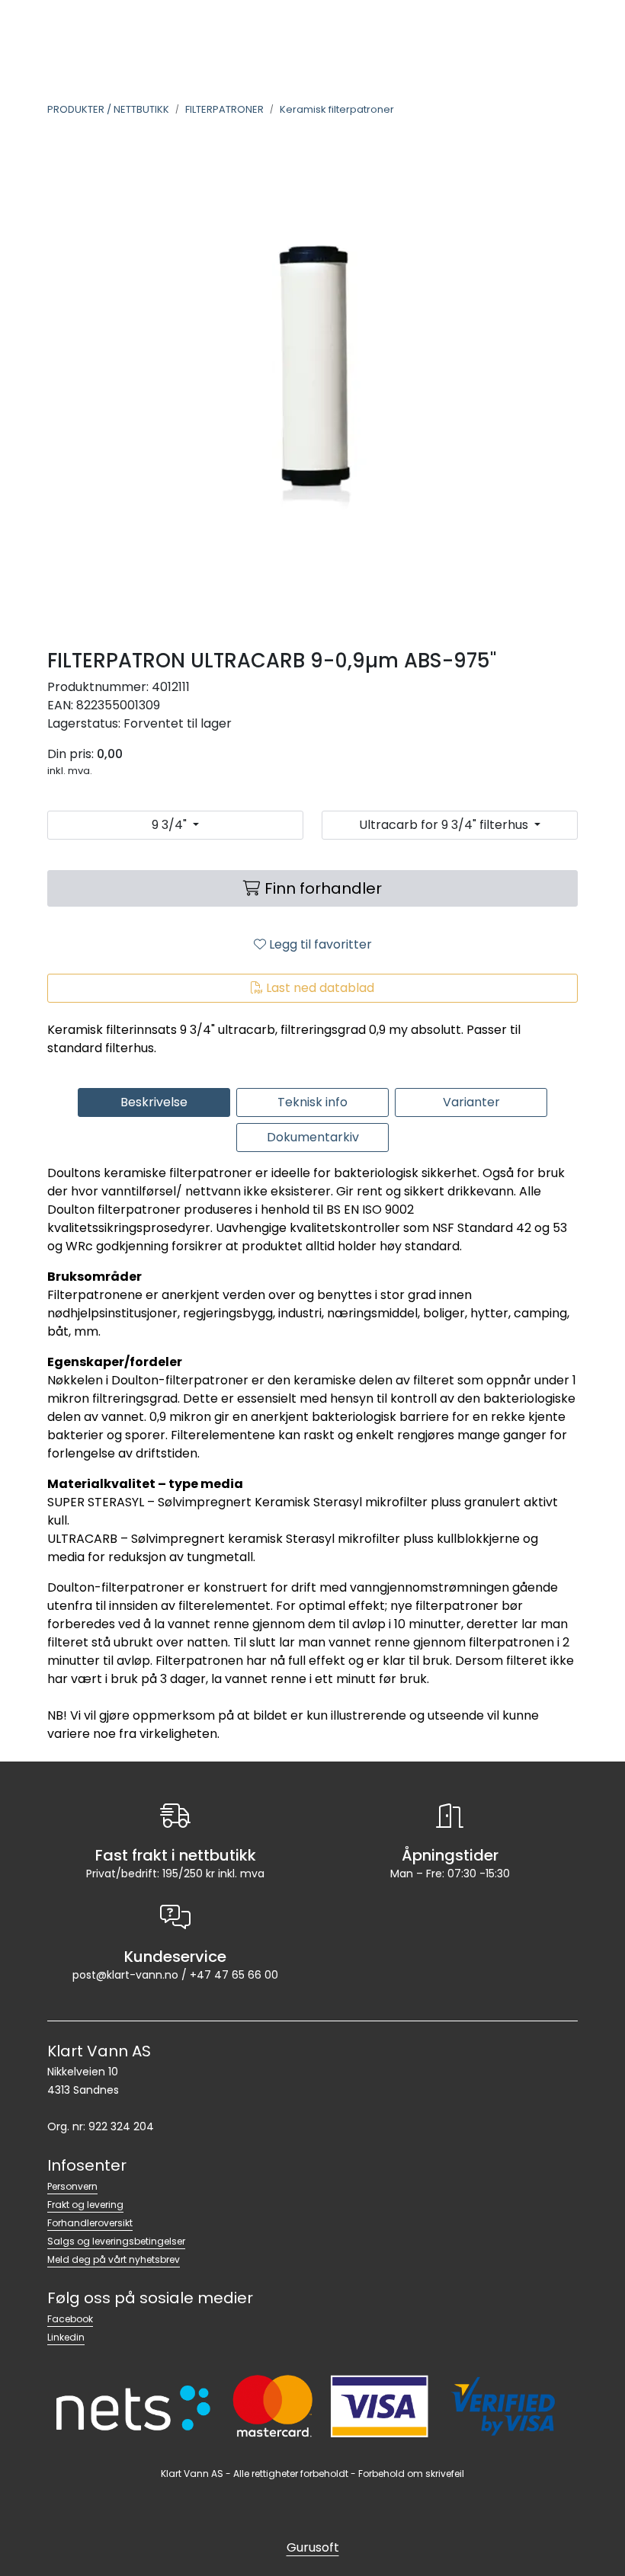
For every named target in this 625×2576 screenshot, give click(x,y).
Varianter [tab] (471, 1102)
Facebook (70, 2319)
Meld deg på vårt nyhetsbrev (114, 2259)
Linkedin (66, 2337)
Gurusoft (313, 2547)
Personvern (72, 2186)
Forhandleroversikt (90, 2223)
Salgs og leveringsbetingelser (116, 2241)
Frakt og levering (85, 2205)
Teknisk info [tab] (312, 1102)
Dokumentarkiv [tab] (313, 1137)
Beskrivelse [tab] (154, 1102)
